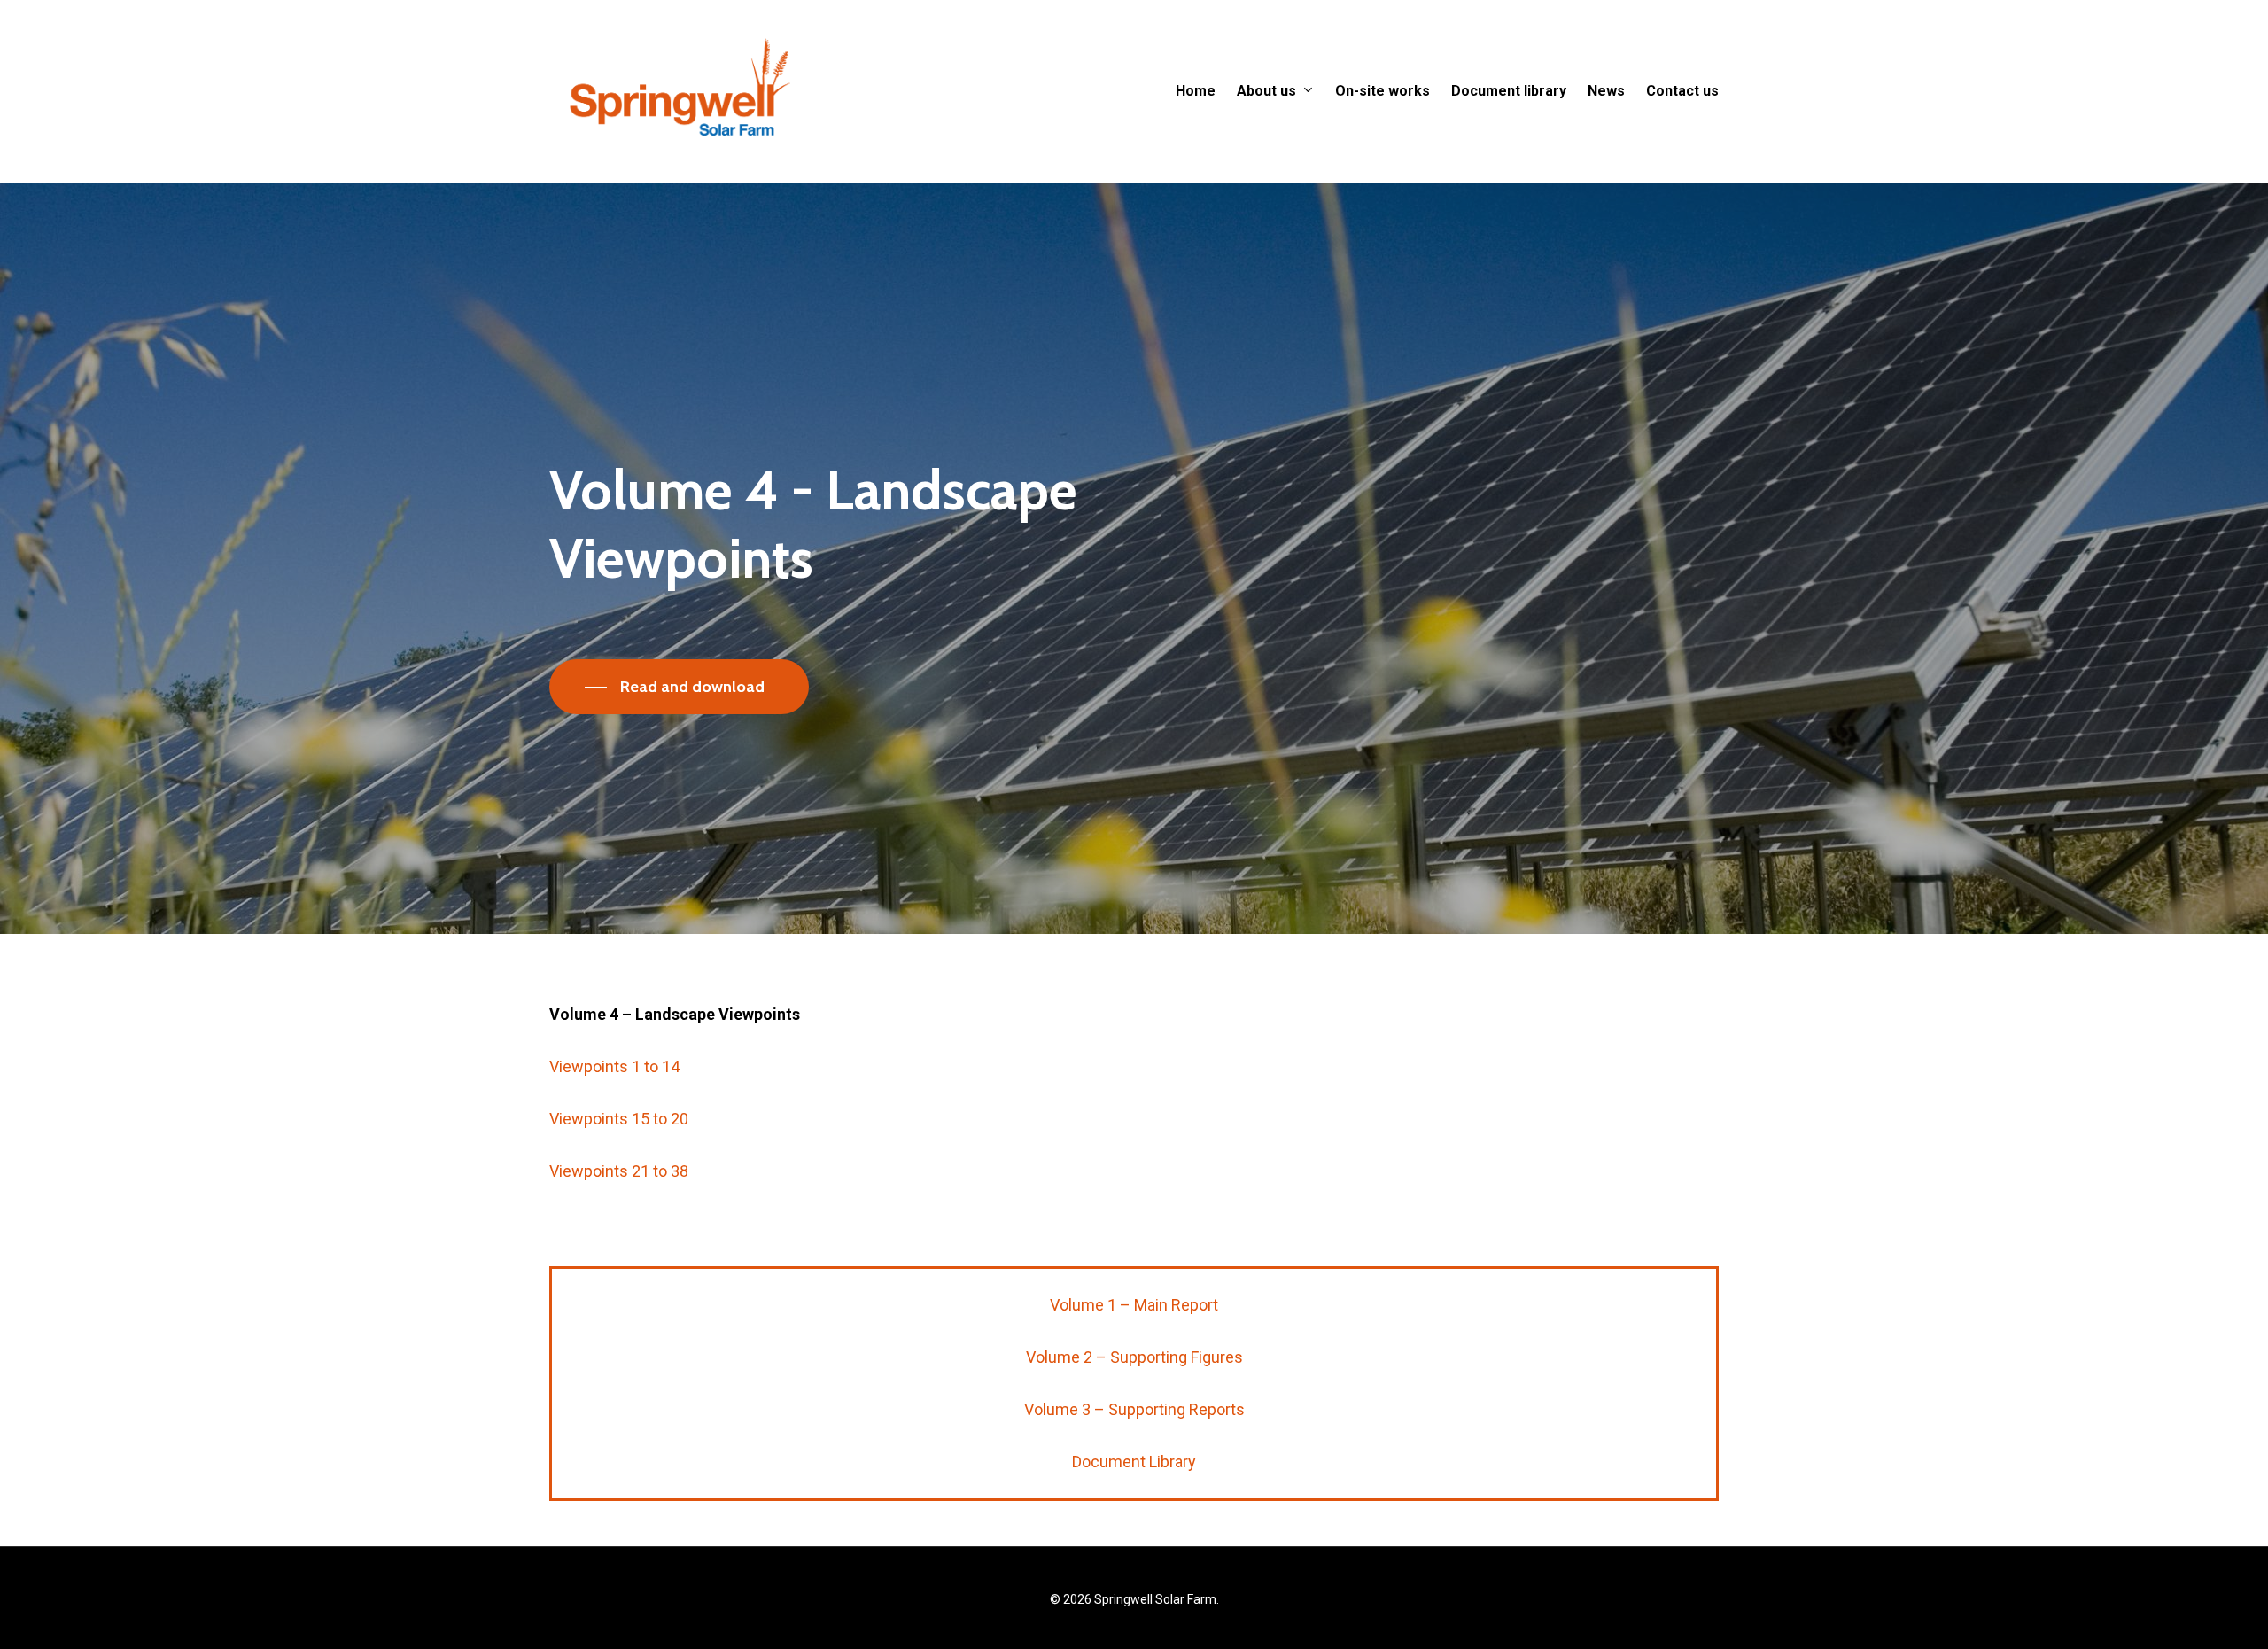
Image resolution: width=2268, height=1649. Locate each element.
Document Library (1134, 1462)
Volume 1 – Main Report (1134, 1305)
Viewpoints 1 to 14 (614, 1066)
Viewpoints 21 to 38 (619, 1171)
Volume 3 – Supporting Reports (1134, 1409)
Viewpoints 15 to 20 (619, 1119)
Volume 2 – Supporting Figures (1134, 1357)
